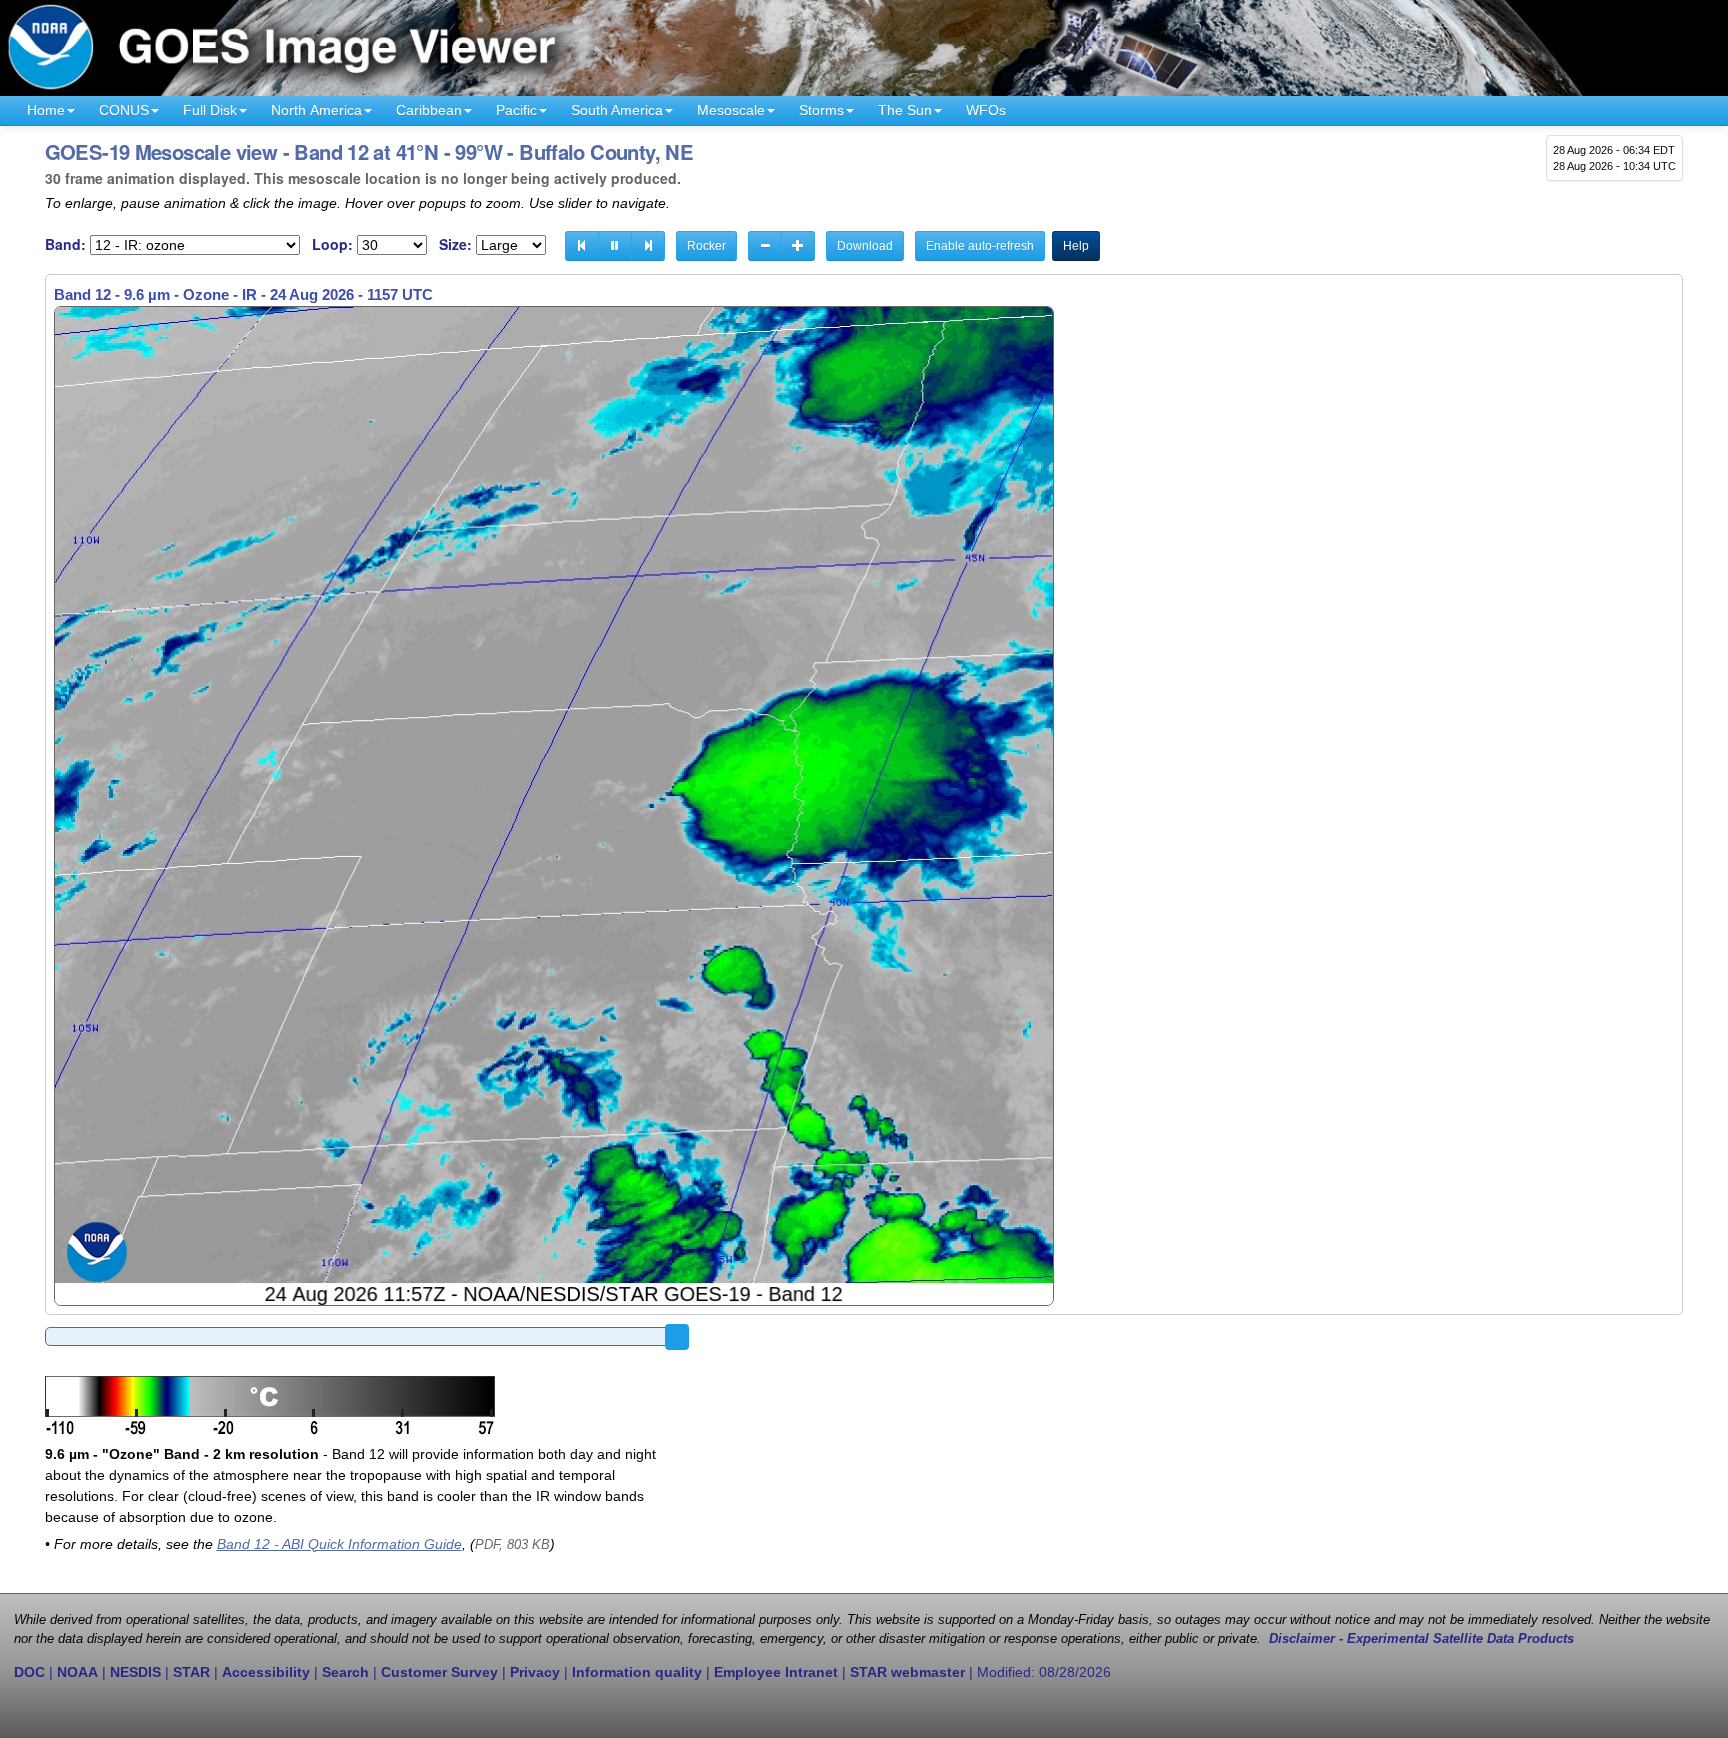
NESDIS (135, 1672)
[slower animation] (765, 246)
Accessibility (266, 1672)
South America (617, 110)
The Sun (905, 110)
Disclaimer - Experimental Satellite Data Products (1421, 1639)
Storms (821, 110)
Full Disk (210, 110)
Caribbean (429, 110)
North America (316, 110)
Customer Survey (439, 1672)
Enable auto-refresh (980, 246)
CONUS (124, 110)
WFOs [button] (986, 110)
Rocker (706, 246)
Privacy (535, 1672)
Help (1076, 246)
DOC (29, 1672)
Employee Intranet (776, 1672)
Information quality (637, 1672)
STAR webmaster (907, 1672)
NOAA (77, 1672)
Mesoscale (731, 110)
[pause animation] (615, 246)
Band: (65, 244)
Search (345, 1672)
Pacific (516, 110)
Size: (455, 244)
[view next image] (648, 246)
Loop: (332, 244)
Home (46, 110)
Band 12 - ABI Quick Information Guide (339, 1544)
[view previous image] (582, 246)
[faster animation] (798, 246)
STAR (191, 1672)
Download (865, 246)
